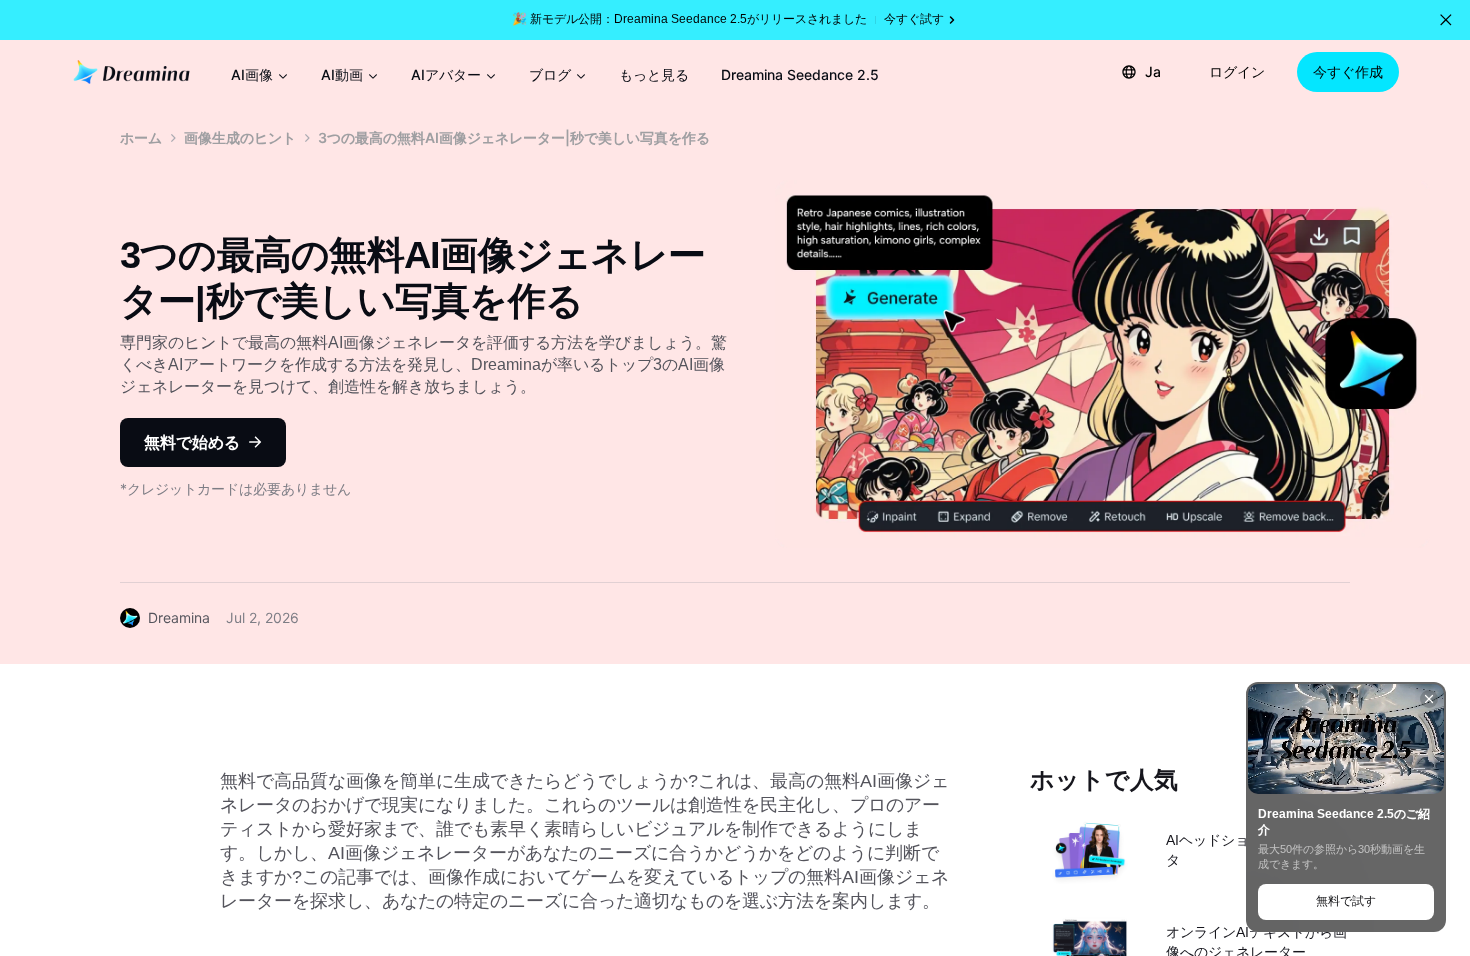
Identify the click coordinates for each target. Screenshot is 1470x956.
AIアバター (446, 74)
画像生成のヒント (240, 137)
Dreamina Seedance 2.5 (800, 74)
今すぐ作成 (1348, 71)
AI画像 (252, 74)
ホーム (141, 137)
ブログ (550, 74)
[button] (1446, 20)
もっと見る (654, 74)
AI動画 (342, 74)
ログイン (1237, 71)
